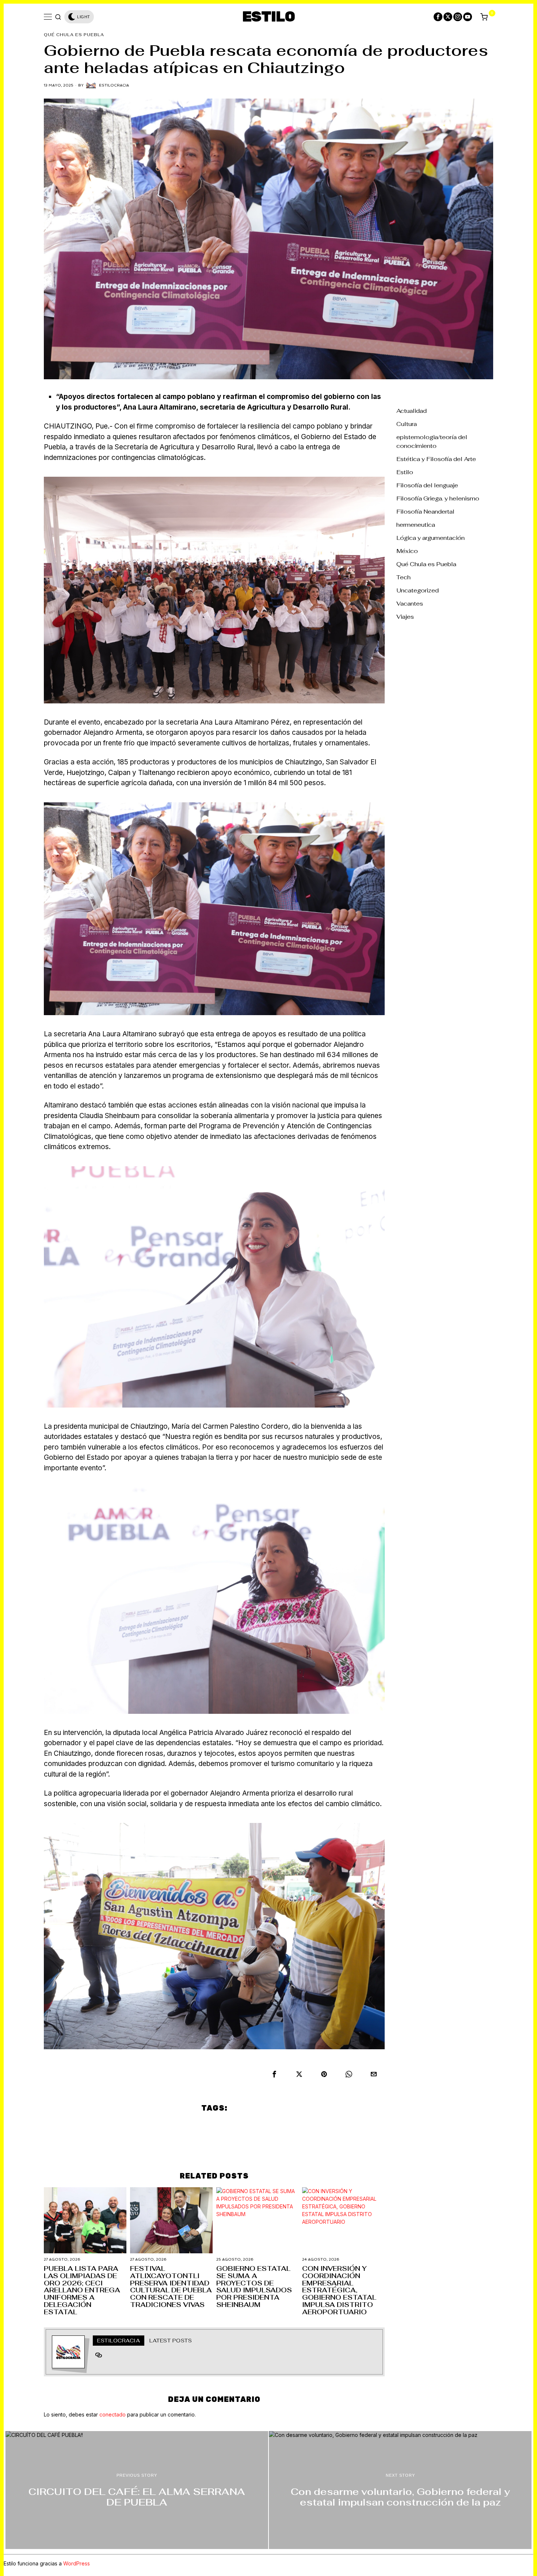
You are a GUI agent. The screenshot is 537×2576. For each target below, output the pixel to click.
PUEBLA (271, 2144)
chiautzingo (279, 2127)
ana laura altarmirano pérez (171, 2127)
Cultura (407, 424)
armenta (236, 2127)
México (407, 551)
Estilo (405, 472)
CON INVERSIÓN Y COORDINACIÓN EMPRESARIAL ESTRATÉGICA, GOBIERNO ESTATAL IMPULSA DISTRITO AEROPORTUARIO (339, 2290)
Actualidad (412, 411)
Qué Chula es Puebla (74, 35)
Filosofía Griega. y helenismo (438, 498)
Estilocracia (114, 85)
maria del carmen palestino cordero (194, 2144)
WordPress (77, 2563)
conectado (113, 2414)
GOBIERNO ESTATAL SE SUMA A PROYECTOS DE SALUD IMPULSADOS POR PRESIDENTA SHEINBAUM (254, 2287)
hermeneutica (416, 525)
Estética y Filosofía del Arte (436, 459)
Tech (403, 577)
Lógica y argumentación (431, 538)
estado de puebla (335, 2127)
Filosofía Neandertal (425, 512)
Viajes (405, 617)
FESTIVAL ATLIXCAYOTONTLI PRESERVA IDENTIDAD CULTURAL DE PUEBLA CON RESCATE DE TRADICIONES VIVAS (171, 2287)
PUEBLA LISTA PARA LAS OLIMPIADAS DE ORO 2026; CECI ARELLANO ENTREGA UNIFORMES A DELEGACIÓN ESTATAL (82, 2290)
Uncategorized (418, 590)
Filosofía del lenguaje (427, 485)
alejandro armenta (93, 2127)
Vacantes (410, 604)
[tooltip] (438, 17)
